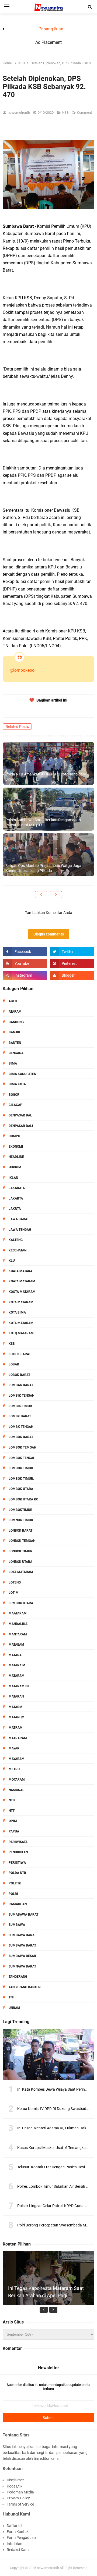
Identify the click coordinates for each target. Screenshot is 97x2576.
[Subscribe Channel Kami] (25, 963)
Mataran (16, 1696)
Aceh (13, 1001)
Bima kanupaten (22, 1074)
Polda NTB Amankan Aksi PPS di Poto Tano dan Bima (45, 777)
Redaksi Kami (18, 2550)
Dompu (14, 1136)
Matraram (18, 1738)
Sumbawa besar (22, 1956)
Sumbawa (17, 1925)
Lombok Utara (21, 1489)
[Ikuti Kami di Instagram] (25, 975)
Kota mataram (21, 1323)
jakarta (16, 1198)
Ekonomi (16, 1147)
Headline (16, 1157)
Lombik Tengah (21, 1396)
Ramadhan (18, 1904)
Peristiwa (17, 1863)
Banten (15, 1043)
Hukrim (15, 1167)
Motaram (17, 1780)
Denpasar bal (20, 1115)
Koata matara (20, 1271)
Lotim (14, 1593)
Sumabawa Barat (23, 1915)
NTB (12, 1800)
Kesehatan (18, 1250)
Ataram (15, 1012)
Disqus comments (49, 934)
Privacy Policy (18, 2498)
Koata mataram (22, 1281)
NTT (12, 1811)
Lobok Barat (19, 1375)
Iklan (13, 1178)
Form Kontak (18, 2532)
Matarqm (17, 1717)
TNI (11, 1997)
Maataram (18, 1613)
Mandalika (18, 1624)
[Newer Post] (41, 895)
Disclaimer (15, 2480)
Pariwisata (18, 1842)
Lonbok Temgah (22, 1541)
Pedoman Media (20, 2492)
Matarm (15, 1707)
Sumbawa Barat (22, 1945)
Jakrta (15, 1209)
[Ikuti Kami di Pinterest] (72, 963)
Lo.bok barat (20, 1354)
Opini (13, 1821)
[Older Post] (56, 895)
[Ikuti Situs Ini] (72, 975)
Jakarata (17, 1188)
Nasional (16, 1790)
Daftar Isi (14, 2526)
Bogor (14, 1095)
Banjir (14, 1032)
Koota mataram (22, 1292)
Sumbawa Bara (22, 1935)
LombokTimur (20, 1510)
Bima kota (17, 1084)
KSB (66, 113)
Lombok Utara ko (23, 1499)
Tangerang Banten (25, 1987)
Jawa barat (19, 1219)
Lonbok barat (20, 1531)
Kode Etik (15, 2486)
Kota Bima (17, 1312)
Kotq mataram (21, 1333)
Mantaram (18, 1634)
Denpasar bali (21, 1126)
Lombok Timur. (21, 1479)
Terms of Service (20, 2504)
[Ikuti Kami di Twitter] (72, 952)
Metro (14, 1769)
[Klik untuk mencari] (90, 7)
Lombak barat (21, 1385)
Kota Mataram (21, 1302)
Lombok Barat (21, 1437)
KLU (12, 1261)
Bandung (16, 1022)
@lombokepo (22, 670)
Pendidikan (18, 1852)
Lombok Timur (21, 1468)
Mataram (17, 1676)
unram (14, 2008)
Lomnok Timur (21, 1520)
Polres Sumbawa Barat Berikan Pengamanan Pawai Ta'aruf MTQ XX (43, 823)
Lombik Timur (20, 1406)
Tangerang (18, 1977)
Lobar (14, 1364)
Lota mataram (21, 1572)
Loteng (15, 1582)
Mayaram (17, 1759)
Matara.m (17, 1665)
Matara (15, 1655)
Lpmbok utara (21, 1603)
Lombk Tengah (21, 1427)
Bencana (16, 1053)
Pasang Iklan (51, 29)
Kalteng (16, 1240)
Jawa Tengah (20, 1230)
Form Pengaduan (21, 2538)
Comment (85, 113)
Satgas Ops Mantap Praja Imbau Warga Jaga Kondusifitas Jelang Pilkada (43, 868)
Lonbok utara (20, 1562)
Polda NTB (17, 1873)
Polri (13, 1894)
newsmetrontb (48, 2568)
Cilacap (15, 1105)
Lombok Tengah (22, 1458)
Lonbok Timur (20, 1551)
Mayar (14, 1748)
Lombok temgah (22, 1447)
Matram (16, 1728)
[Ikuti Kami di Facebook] (25, 952)
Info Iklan (15, 2544)
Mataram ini (19, 1686)
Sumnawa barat (22, 1966)
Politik (15, 1883)
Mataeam (16, 1645)
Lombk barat (20, 1416)
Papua (14, 1831)
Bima (13, 1063)
